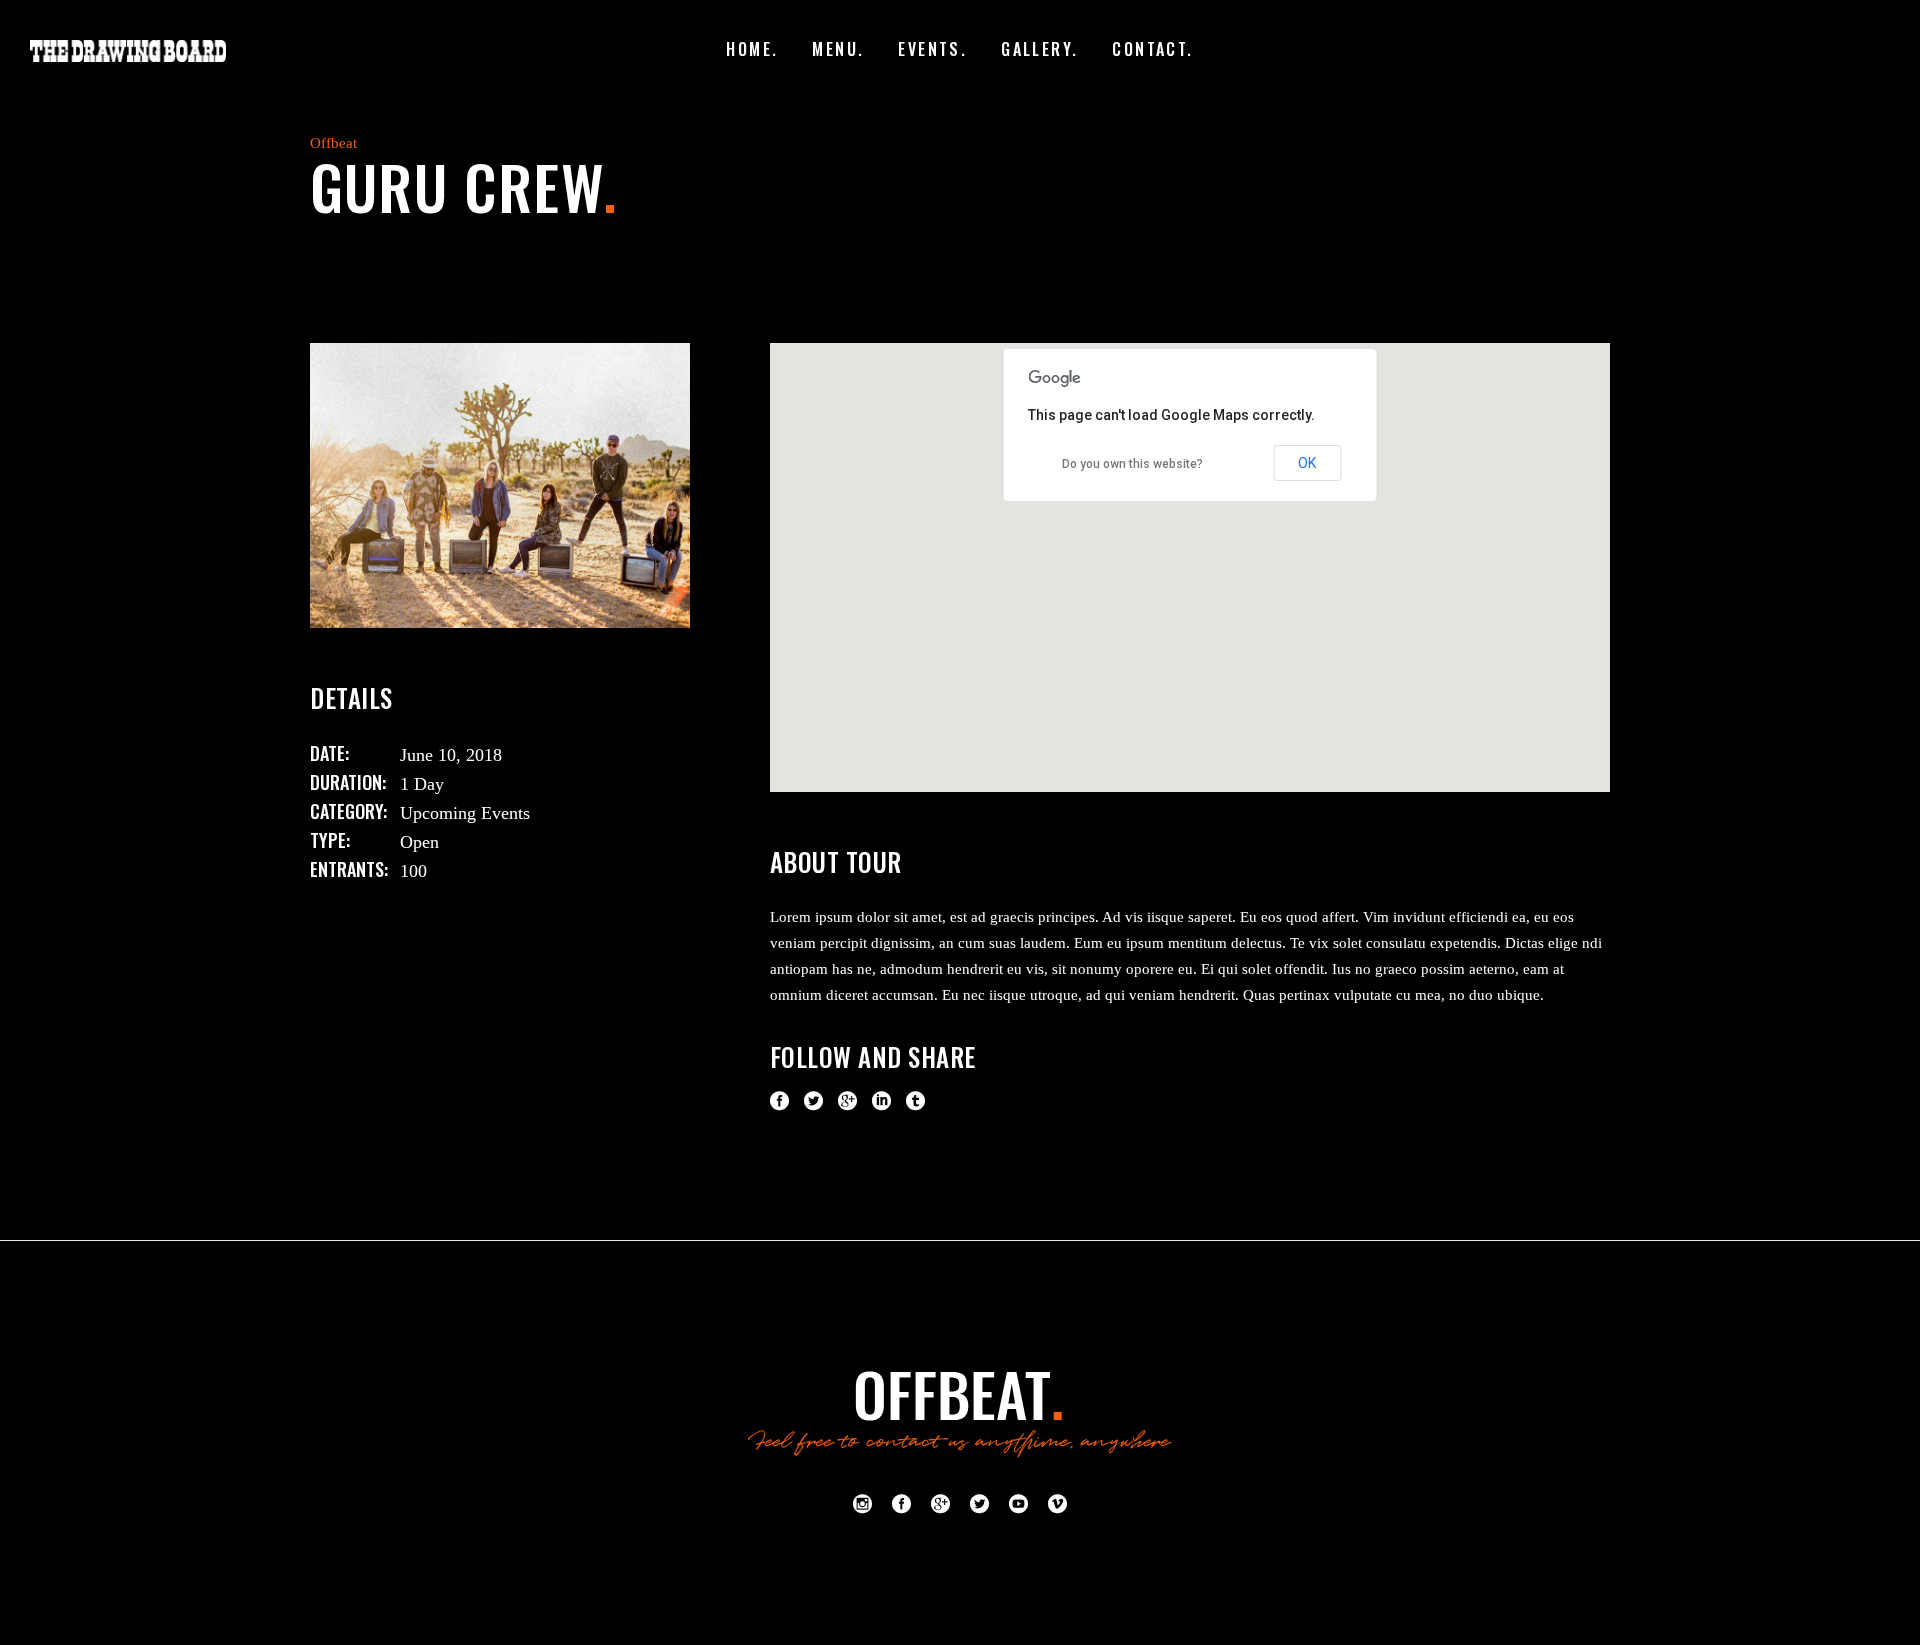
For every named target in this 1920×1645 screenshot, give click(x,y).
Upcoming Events (465, 813)
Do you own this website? (1132, 464)
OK (1307, 463)
